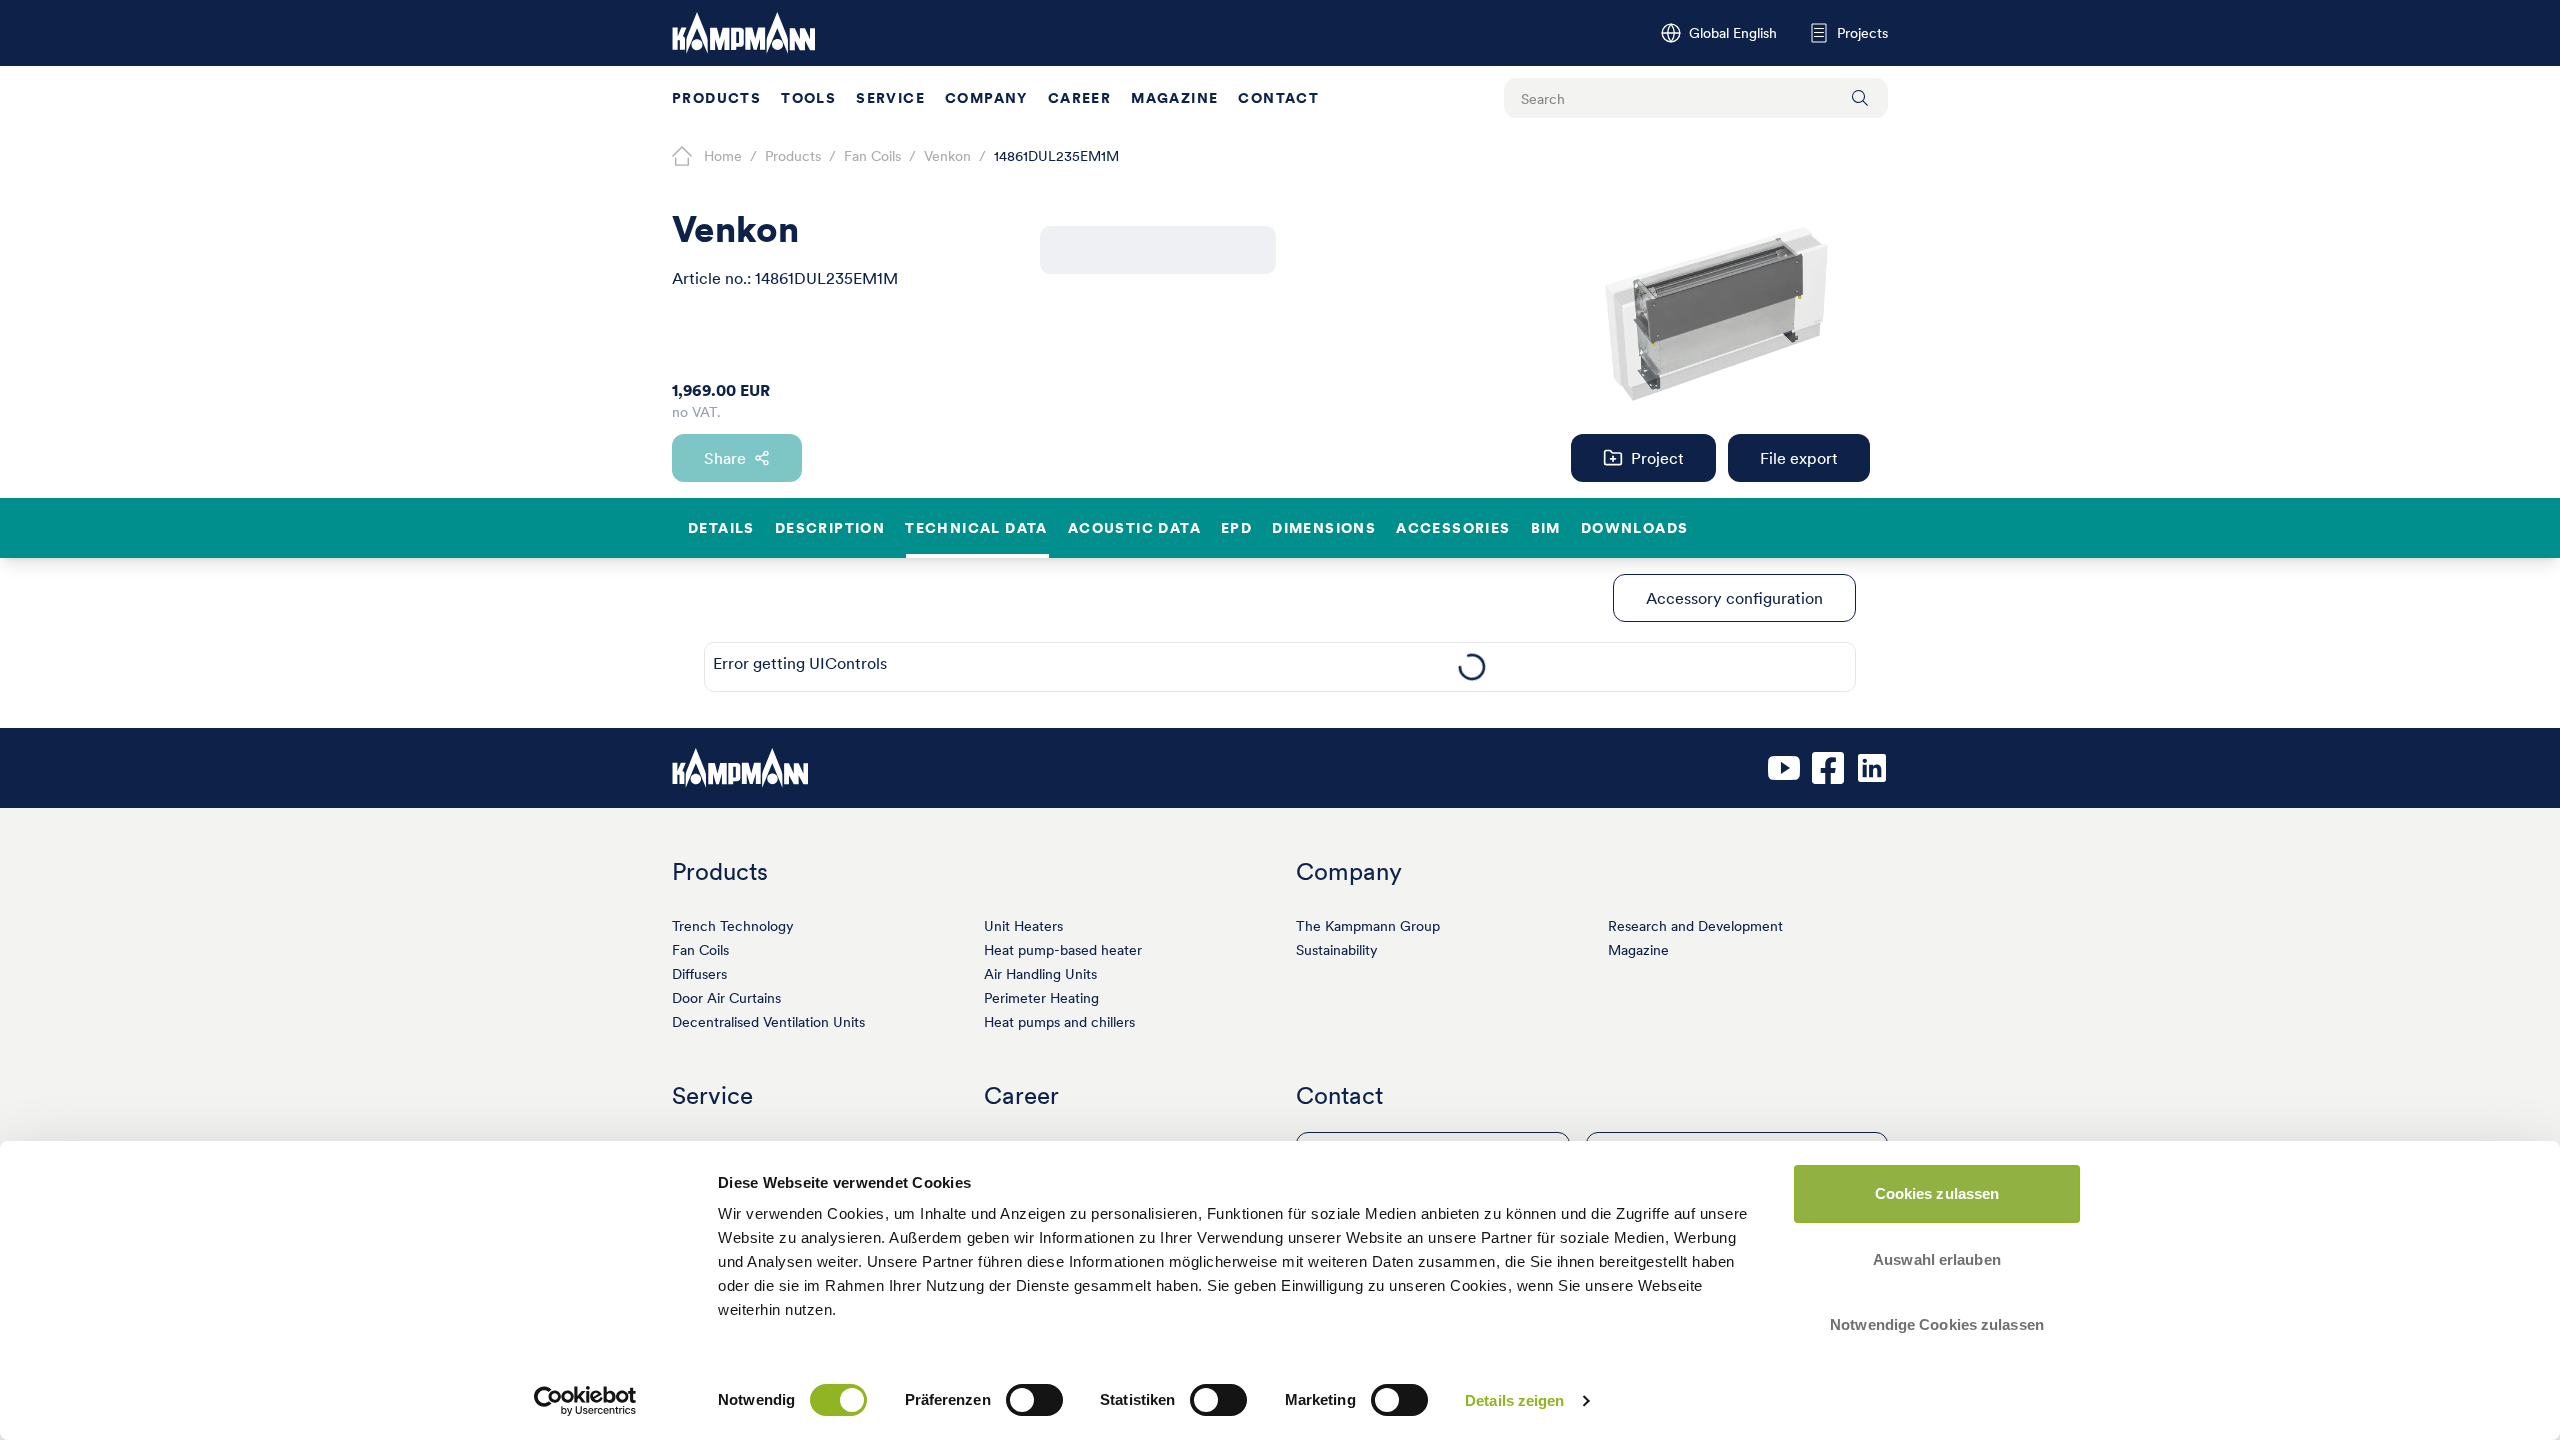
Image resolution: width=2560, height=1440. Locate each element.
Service (890, 98)
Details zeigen (1514, 1400)
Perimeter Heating (1041, 998)
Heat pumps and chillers (1059, 1022)
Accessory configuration (1734, 598)
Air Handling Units (1040, 974)
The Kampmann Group (1368, 926)
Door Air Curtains (726, 998)
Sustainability (1337, 950)
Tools (808, 98)
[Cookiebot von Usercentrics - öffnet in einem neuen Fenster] (585, 1401)
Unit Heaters (1023, 926)
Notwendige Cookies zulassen (1937, 1324)
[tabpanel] (1471, 667)
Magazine (1174, 98)
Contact (1278, 98)
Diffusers (699, 974)
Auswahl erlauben (1937, 1259)
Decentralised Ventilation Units (768, 1022)
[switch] (1034, 1400)
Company (986, 98)
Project (1657, 458)
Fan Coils (700, 950)
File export (1799, 458)
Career (1079, 98)
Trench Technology (733, 926)
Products (716, 98)
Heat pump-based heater (1063, 950)
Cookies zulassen (1937, 1193)
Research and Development (1695, 926)
